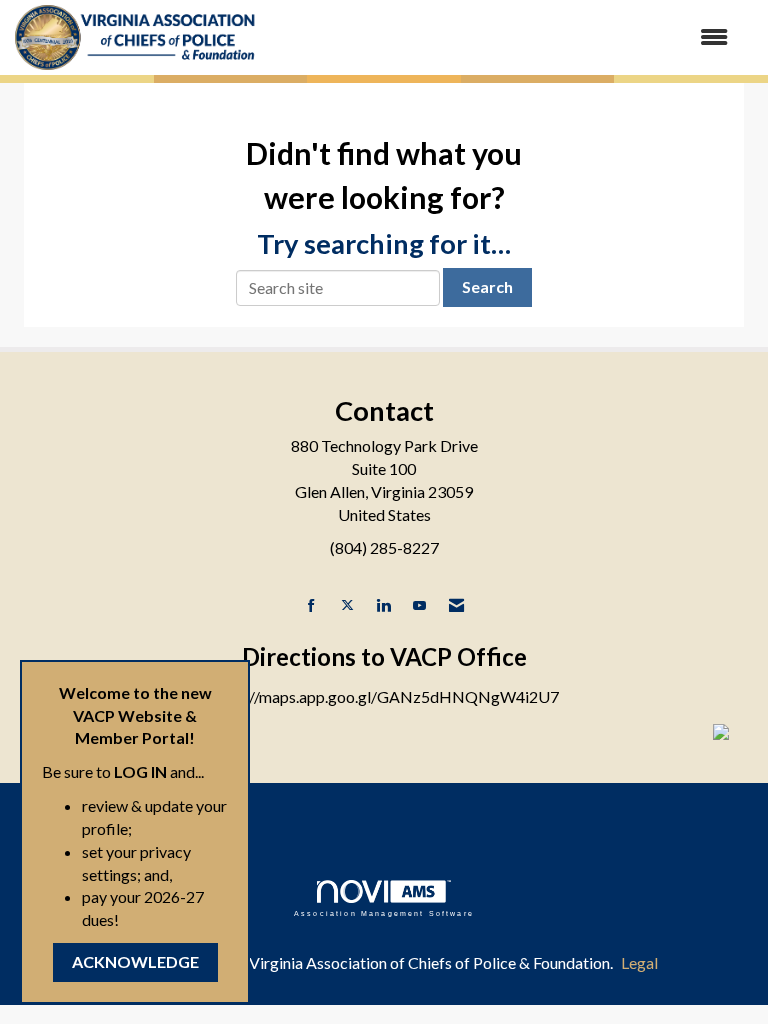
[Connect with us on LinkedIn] (383, 605)
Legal (639, 962)
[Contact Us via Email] (456, 605)
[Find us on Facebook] (311, 605)
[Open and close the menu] (503, 37)
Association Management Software (384, 913)
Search (487, 286)
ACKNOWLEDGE (135, 961)
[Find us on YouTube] (419, 605)
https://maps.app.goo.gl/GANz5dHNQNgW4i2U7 (384, 696)
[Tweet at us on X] (347, 605)
